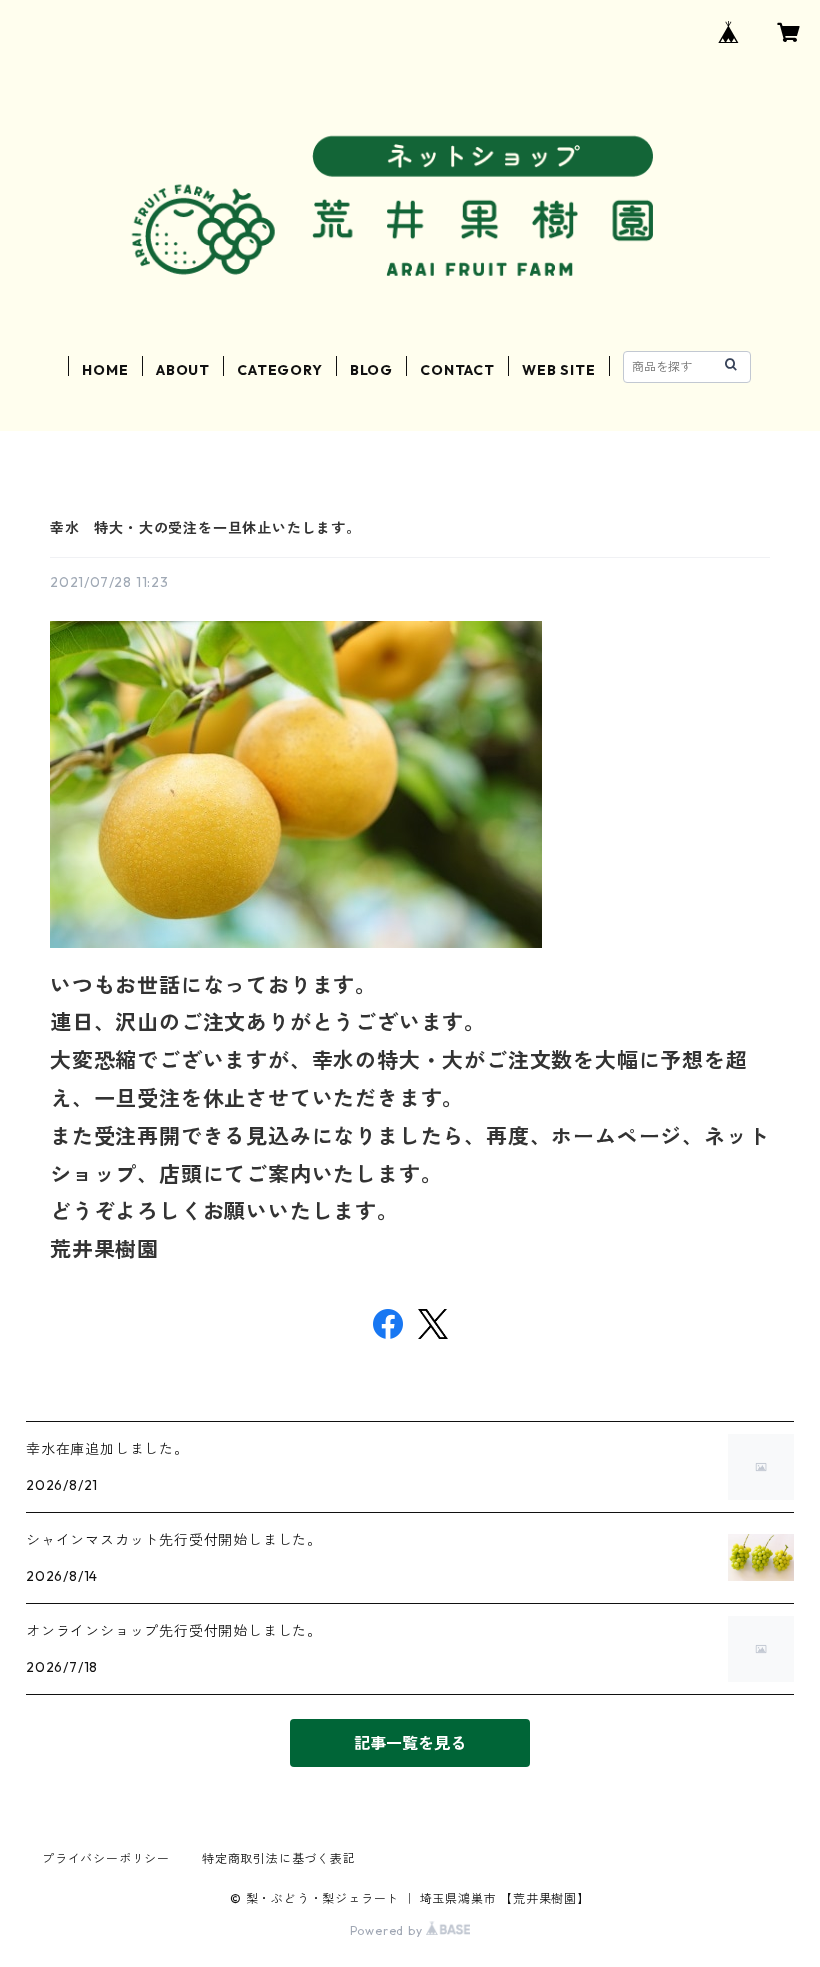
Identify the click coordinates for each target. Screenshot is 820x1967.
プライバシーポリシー (106, 1858)
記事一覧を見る (410, 1743)
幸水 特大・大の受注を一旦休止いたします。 (205, 528)
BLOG (371, 370)
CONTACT (457, 370)
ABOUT (183, 370)
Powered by (388, 1930)
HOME (105, 370)
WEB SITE (558, 370)
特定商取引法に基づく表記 (279, 1858)
